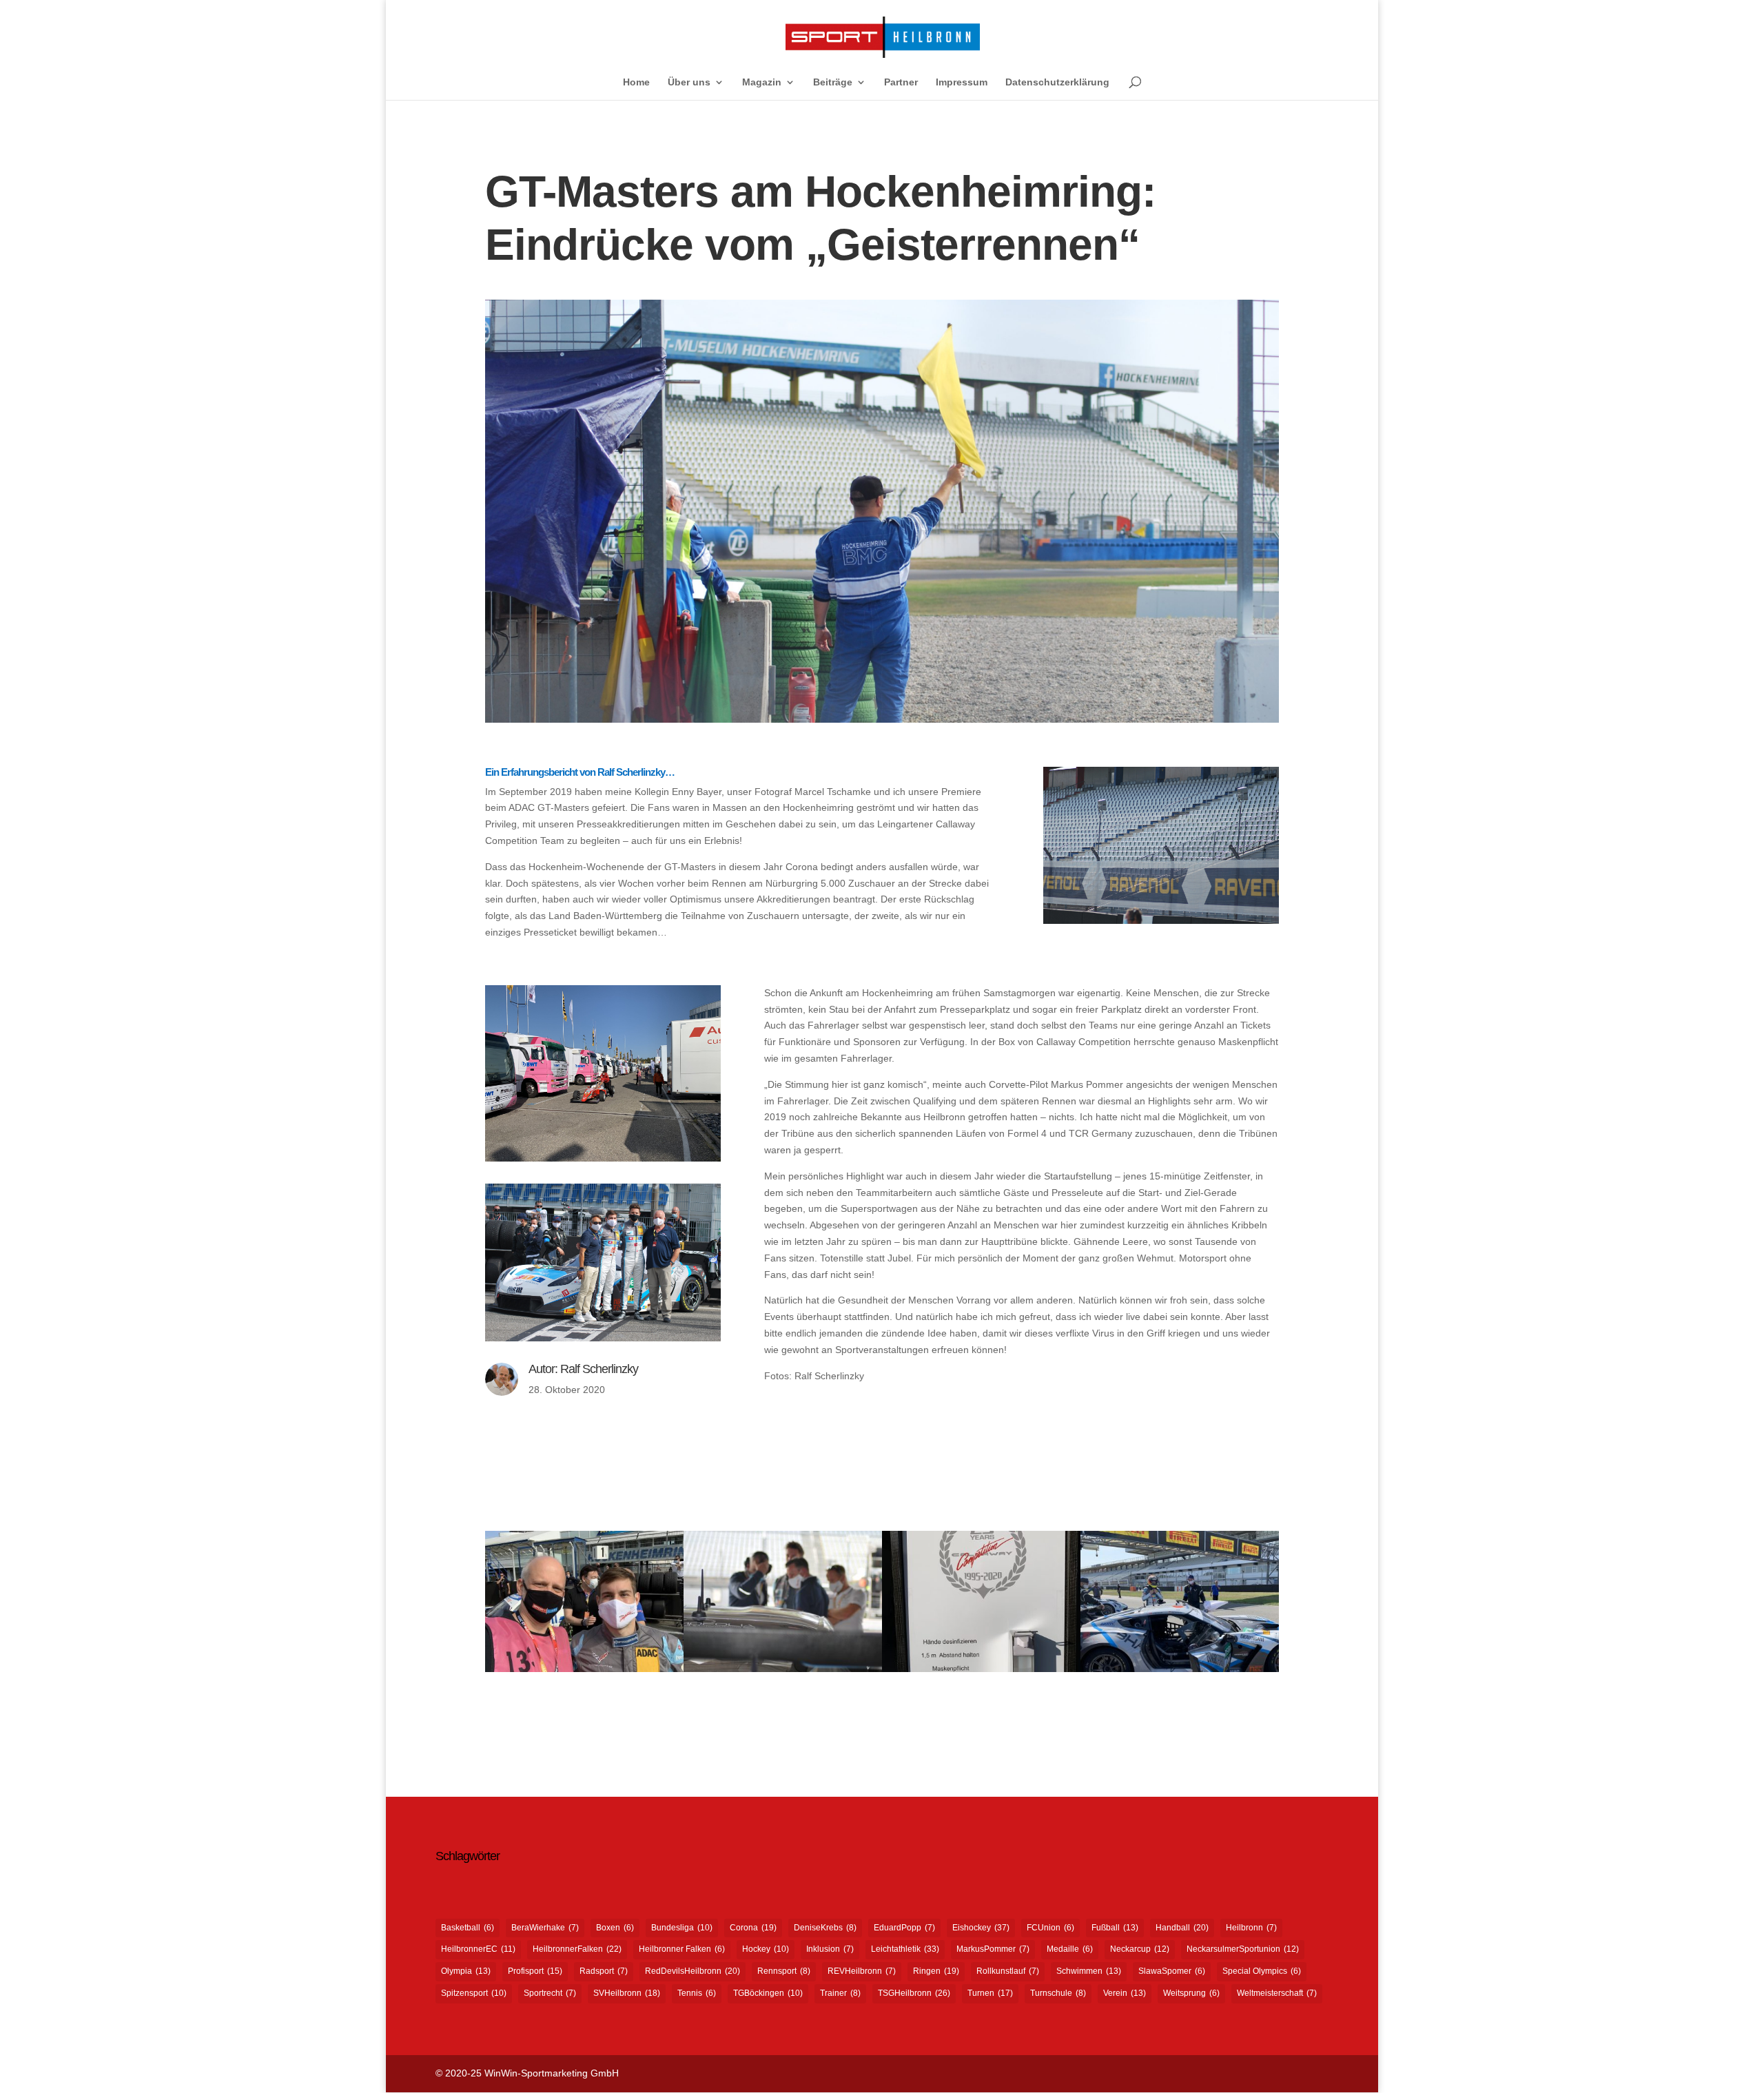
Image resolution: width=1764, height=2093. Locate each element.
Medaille (1070, 1949)
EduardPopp (904, 1928)
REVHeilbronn (862, 1971)
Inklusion (830, 1949)
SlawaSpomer (1172, 1971)
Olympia (466, 1971)
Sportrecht (550, 1993)
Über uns (689, 82)
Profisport (535, 1971)
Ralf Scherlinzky (599, 1369)
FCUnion (1050, 1928)
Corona (753, 1928)
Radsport (604, 1971)
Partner (901, 82)
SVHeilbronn (627, 1993)
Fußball (1115, 1928)
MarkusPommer (993, 1949)
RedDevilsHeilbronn (693, 1971)
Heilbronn (1251, 1928)
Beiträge (833, 82)
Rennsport (784, 1971)
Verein (1125, 1993)
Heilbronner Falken (682, 1949)
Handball (1182, 1928)
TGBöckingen (768, 1993)
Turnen (990, 1993)
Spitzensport (474, 1993)
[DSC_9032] (783, 1672)
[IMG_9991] (981, 1672)
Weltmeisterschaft (1277, 1993)
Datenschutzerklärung (1057, 82)
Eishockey (981, 1928)
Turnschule (1058, 1993)
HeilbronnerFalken (577, 1949)
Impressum (962, 82)
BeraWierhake (545, 1928)
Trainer (840, 1993)
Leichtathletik (905, 1949)
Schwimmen (1089, 1971)
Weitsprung (1191, 1993)
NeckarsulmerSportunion (1243, 1949)
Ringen (936, 1971)
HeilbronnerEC (478, 1949)
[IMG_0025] (1180, 1672)
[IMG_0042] (584, 1672)
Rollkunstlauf (1008, 1971)
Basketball (468, 1928)
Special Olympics (1262, 1971)
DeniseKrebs (825, 1928)
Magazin (762, 82)
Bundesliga (682, 1928)
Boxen (615, 1928)
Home (636, 82)
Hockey (766, 1949)
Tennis (697, 1993)
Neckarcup (1140, 1949)
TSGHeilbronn (914, 1993)
